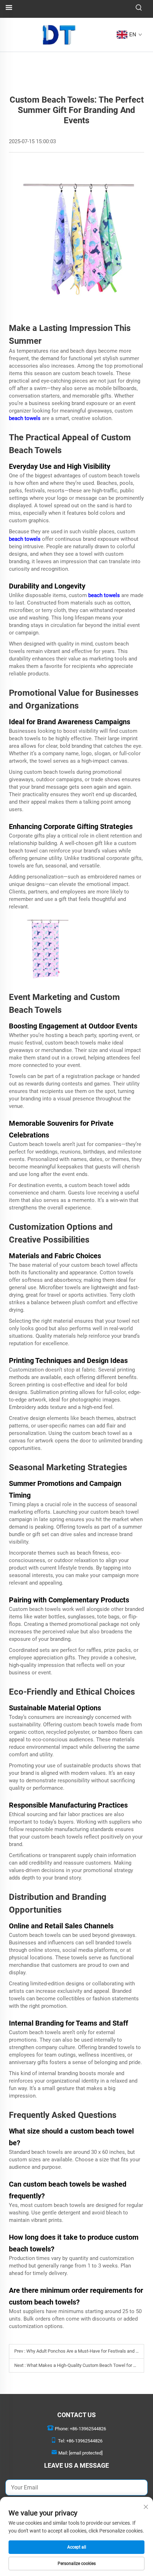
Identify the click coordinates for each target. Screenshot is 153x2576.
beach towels (25, 418)
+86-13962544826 (88, 2429)
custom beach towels (88, 373)
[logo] (59, 34)
